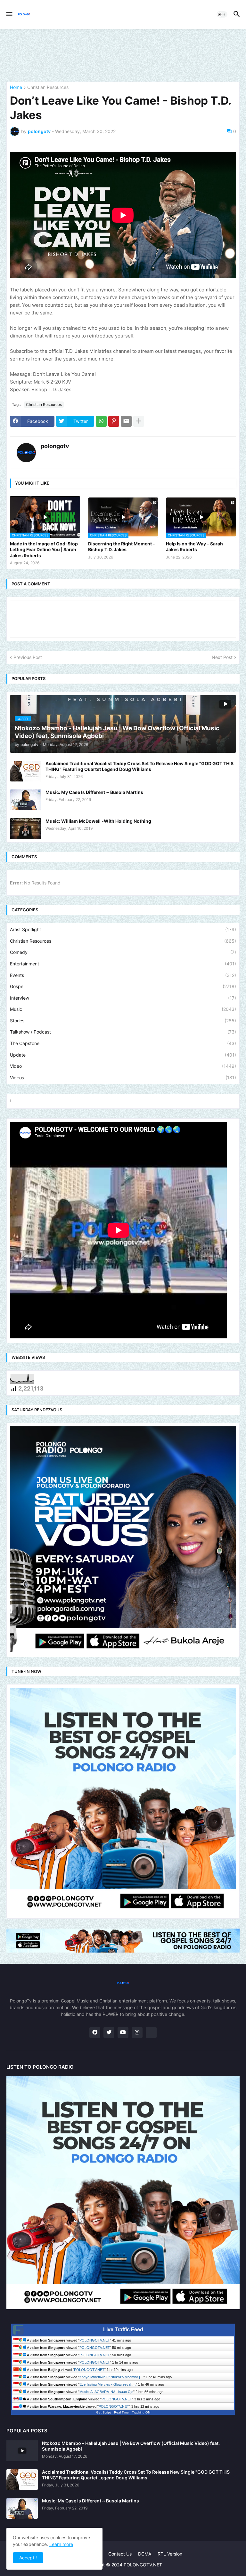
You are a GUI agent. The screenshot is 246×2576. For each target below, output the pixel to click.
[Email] (126, 421)
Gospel (123, 986)
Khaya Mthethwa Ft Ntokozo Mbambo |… (111, 2377)
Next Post (222, 657)
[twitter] (109, 2033)
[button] (9, 14)
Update (123, 1055)
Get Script (103, 2412)
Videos (123, 1078)
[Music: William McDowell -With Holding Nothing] (26, 829)
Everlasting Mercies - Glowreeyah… (108, 2384)
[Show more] (139, 421)
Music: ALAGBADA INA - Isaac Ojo (106, 2392)
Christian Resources (48, 87)
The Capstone (123, 1043)
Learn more (61, 2544)
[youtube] (123, 2033)
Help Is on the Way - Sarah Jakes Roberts (194, 547)
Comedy (123, 952)
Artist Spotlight (123, 929)
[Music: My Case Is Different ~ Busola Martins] (26, 800)
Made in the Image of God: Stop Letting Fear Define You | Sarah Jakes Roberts (44, 549)
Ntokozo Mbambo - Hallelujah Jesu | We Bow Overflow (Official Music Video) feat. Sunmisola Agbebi (131, 2446)
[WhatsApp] (101, 421)
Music (123, 1009)
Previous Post (28, 657)
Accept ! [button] (28, 2558)
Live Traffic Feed (123, 2330)
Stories (123, 1021)
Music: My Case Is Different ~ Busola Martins (94, 792)
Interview (123, 998)
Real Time (121, 2412)
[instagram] (137, 2033)
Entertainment (123, 964)
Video (123, 1066)
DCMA (145, 2554)
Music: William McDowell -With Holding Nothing (98, 821)
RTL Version (170, 2554)
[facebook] (95, 2033)
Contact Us (120, 2554)
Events (123, 975)
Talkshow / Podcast (123, 1032)
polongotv (55, 446)
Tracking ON (141, 2412)
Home (16, 87)
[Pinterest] (114, 421)
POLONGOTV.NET (95, 2340)
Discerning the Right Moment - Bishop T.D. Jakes (122, 547)
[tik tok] (151, 2033)
